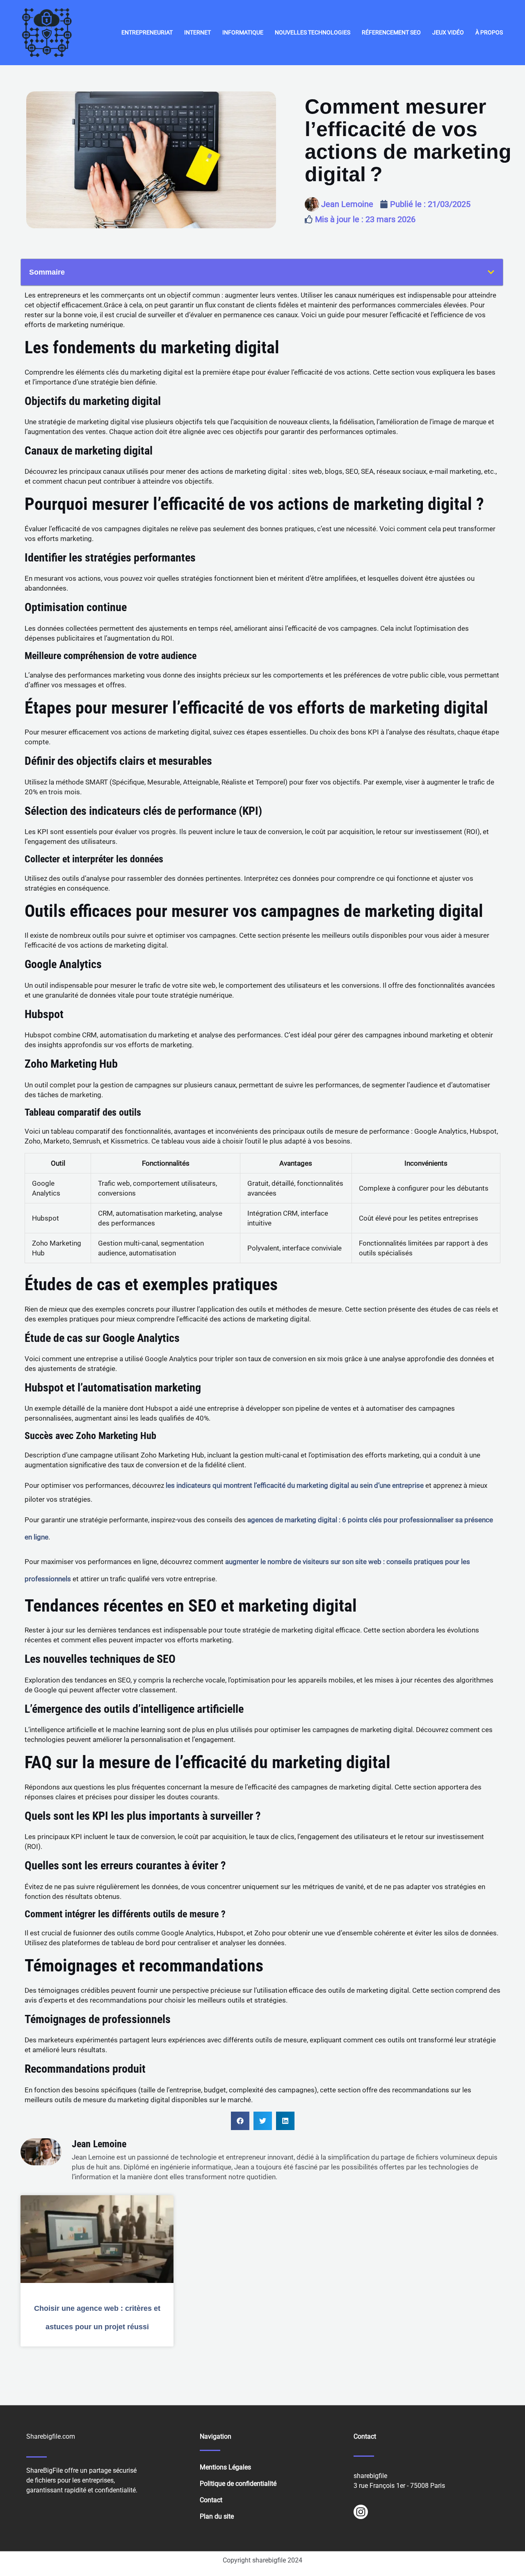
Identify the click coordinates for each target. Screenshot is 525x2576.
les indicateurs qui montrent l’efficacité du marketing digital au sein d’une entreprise (295, 1485)
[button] (491, 272)
